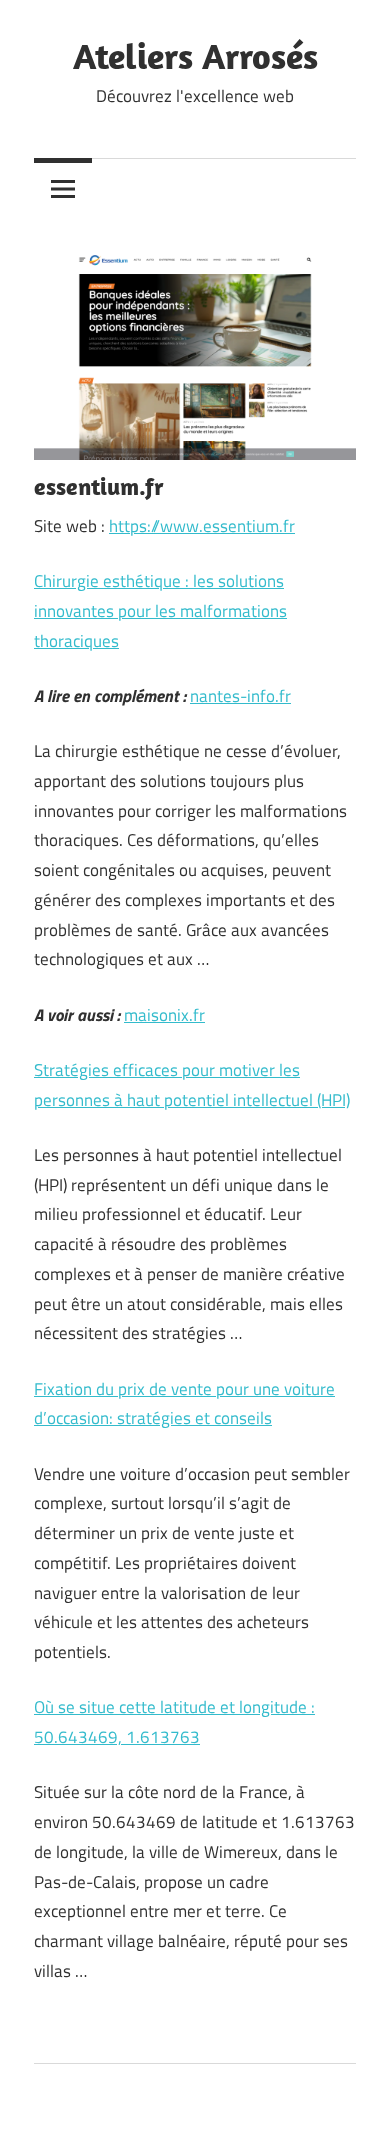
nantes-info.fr (240, 696)
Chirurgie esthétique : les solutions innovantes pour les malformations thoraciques (160, 611)
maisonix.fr (164, 1015)
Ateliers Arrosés (195, 55)
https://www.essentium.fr (202, 526)
